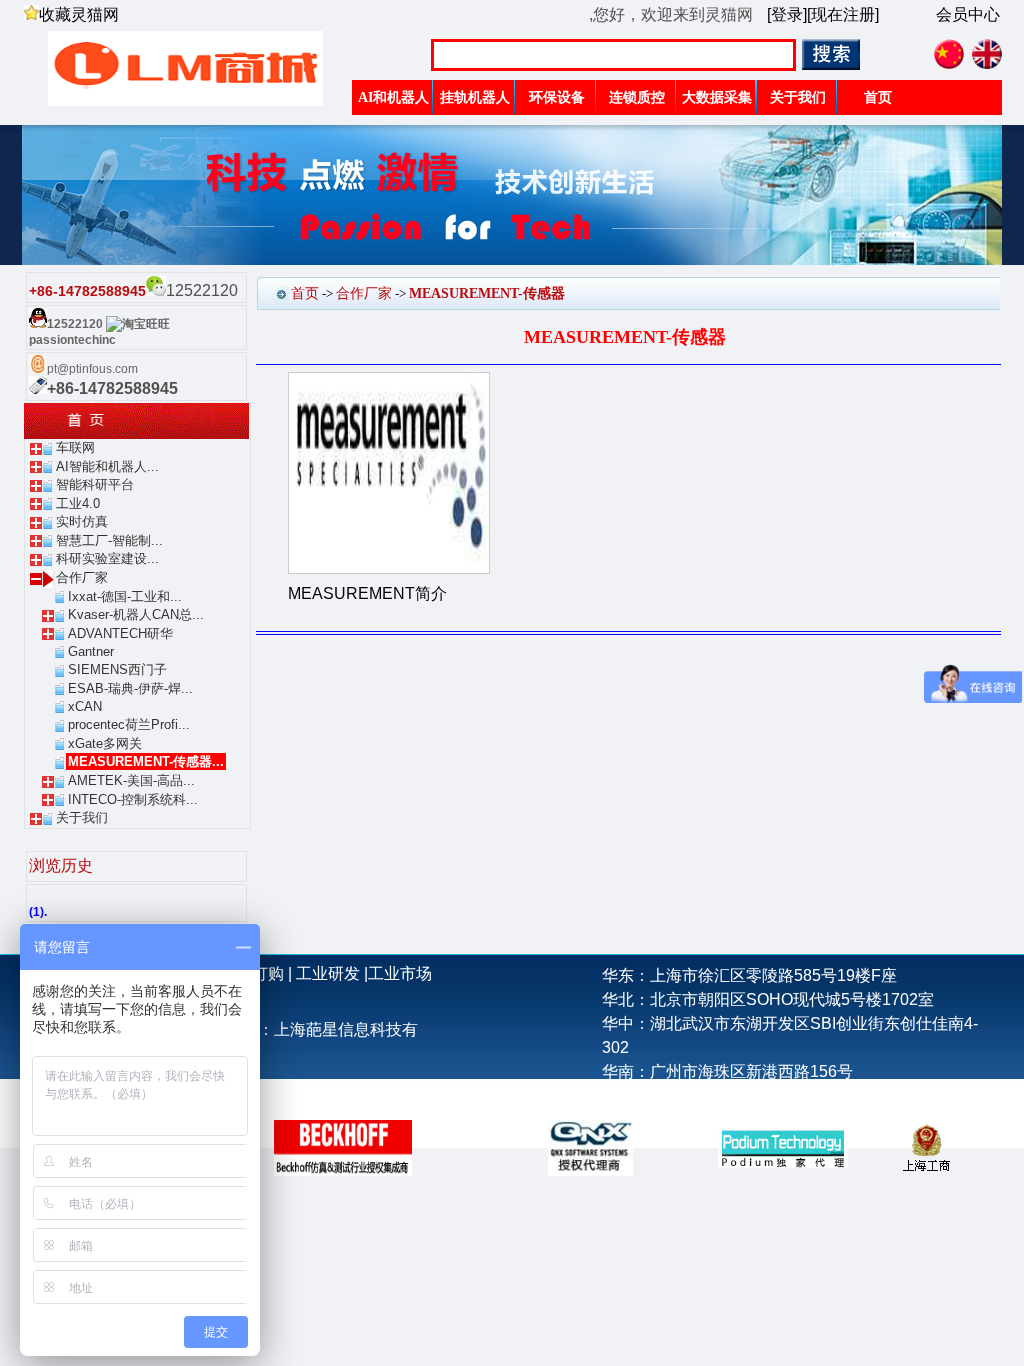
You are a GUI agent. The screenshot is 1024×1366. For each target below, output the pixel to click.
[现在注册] (843, 14)
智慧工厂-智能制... (109, 540)
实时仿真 (82, 521)
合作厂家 (82, 577)
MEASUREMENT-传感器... (146, 761)
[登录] (787, 14)
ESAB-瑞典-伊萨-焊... (130, 688)
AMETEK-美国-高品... (131, 780)
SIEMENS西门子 (117, 669)
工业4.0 (78, 503)
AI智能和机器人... (107, 466)
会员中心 (968, 14)
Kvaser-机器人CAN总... (136, 614)
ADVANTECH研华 (120, 633)
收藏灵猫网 (79, 14)
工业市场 (400, 973)
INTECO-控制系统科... (133, 799)
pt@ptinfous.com (92, 369)
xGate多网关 (105, 743)
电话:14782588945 (669, 1095)
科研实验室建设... (107, 558)
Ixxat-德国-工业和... (125, 596)
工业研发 (328, 973)
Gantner (91, 651)
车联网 (75, 447)
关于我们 (82, 817)
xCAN (85, 706)
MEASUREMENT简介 (367, 593)
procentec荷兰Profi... (129, 724)
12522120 (75, 324)
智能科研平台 (95, 484)
